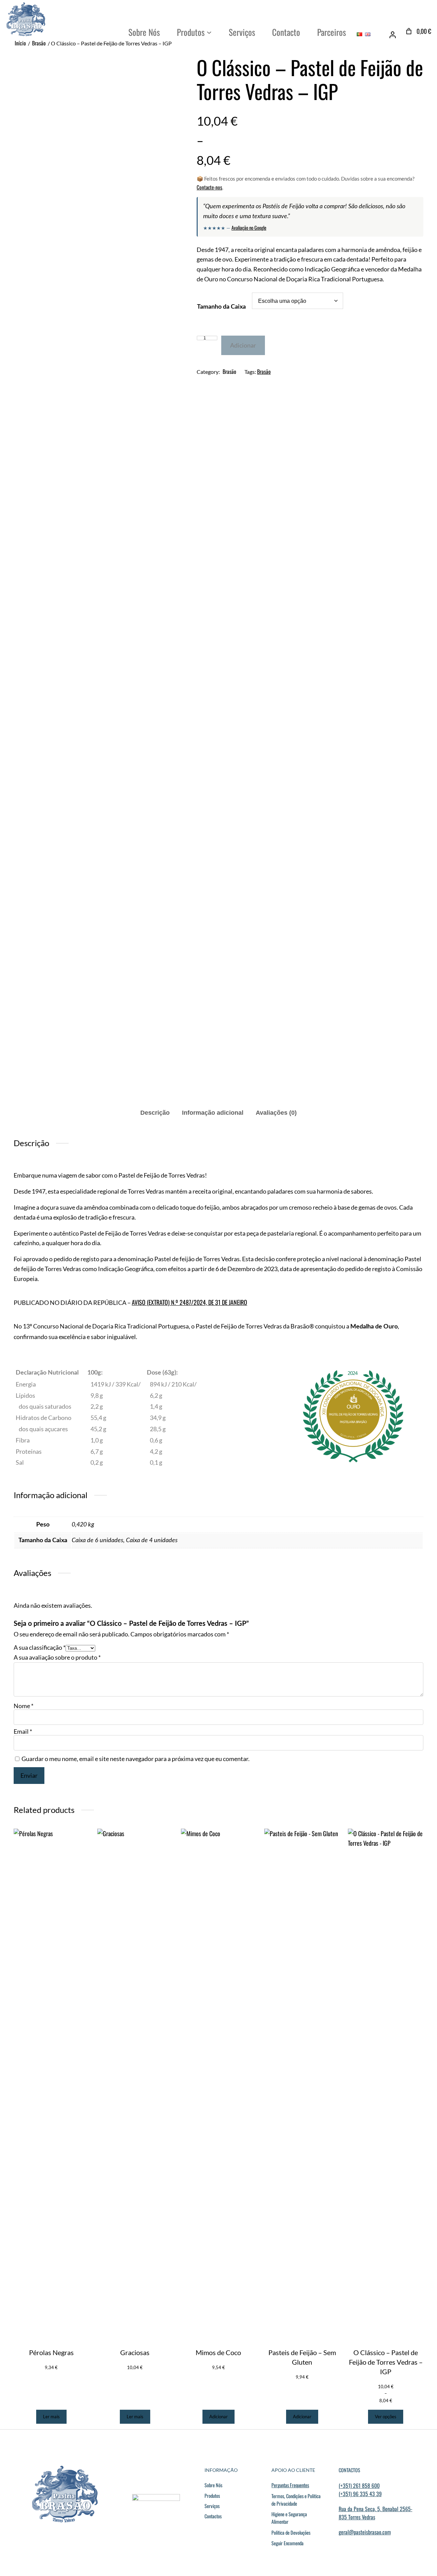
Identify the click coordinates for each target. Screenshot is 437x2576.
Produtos (212, 2496)
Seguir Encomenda (287, 2543)
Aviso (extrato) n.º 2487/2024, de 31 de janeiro (189, 1302)
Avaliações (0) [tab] (276, 1113)
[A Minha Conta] (393, 35)
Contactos (213, 2516)
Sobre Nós (213, 2485)
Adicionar (243, 345)
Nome (24, 1706)
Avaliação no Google (249, 228)
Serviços (212, 2506)
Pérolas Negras (51, 2352)
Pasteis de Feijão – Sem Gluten (302, 2357)
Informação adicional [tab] (213, 1113)
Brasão (39, 43)
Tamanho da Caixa (221, 307)
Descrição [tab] (155, 1113)
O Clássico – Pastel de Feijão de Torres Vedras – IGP (386, 2362)
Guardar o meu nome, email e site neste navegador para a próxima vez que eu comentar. (136, 1759)
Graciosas (135, 2352)
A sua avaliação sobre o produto (57, 1657)
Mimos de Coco (218, 2352)
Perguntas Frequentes (290, 2485)
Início (20, 43)
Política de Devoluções (291, 2532)
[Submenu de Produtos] (209, 32)
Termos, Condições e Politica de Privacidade (296, 2500)
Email (23, 1731)
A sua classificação (40, 1647)
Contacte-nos (209, 187)
